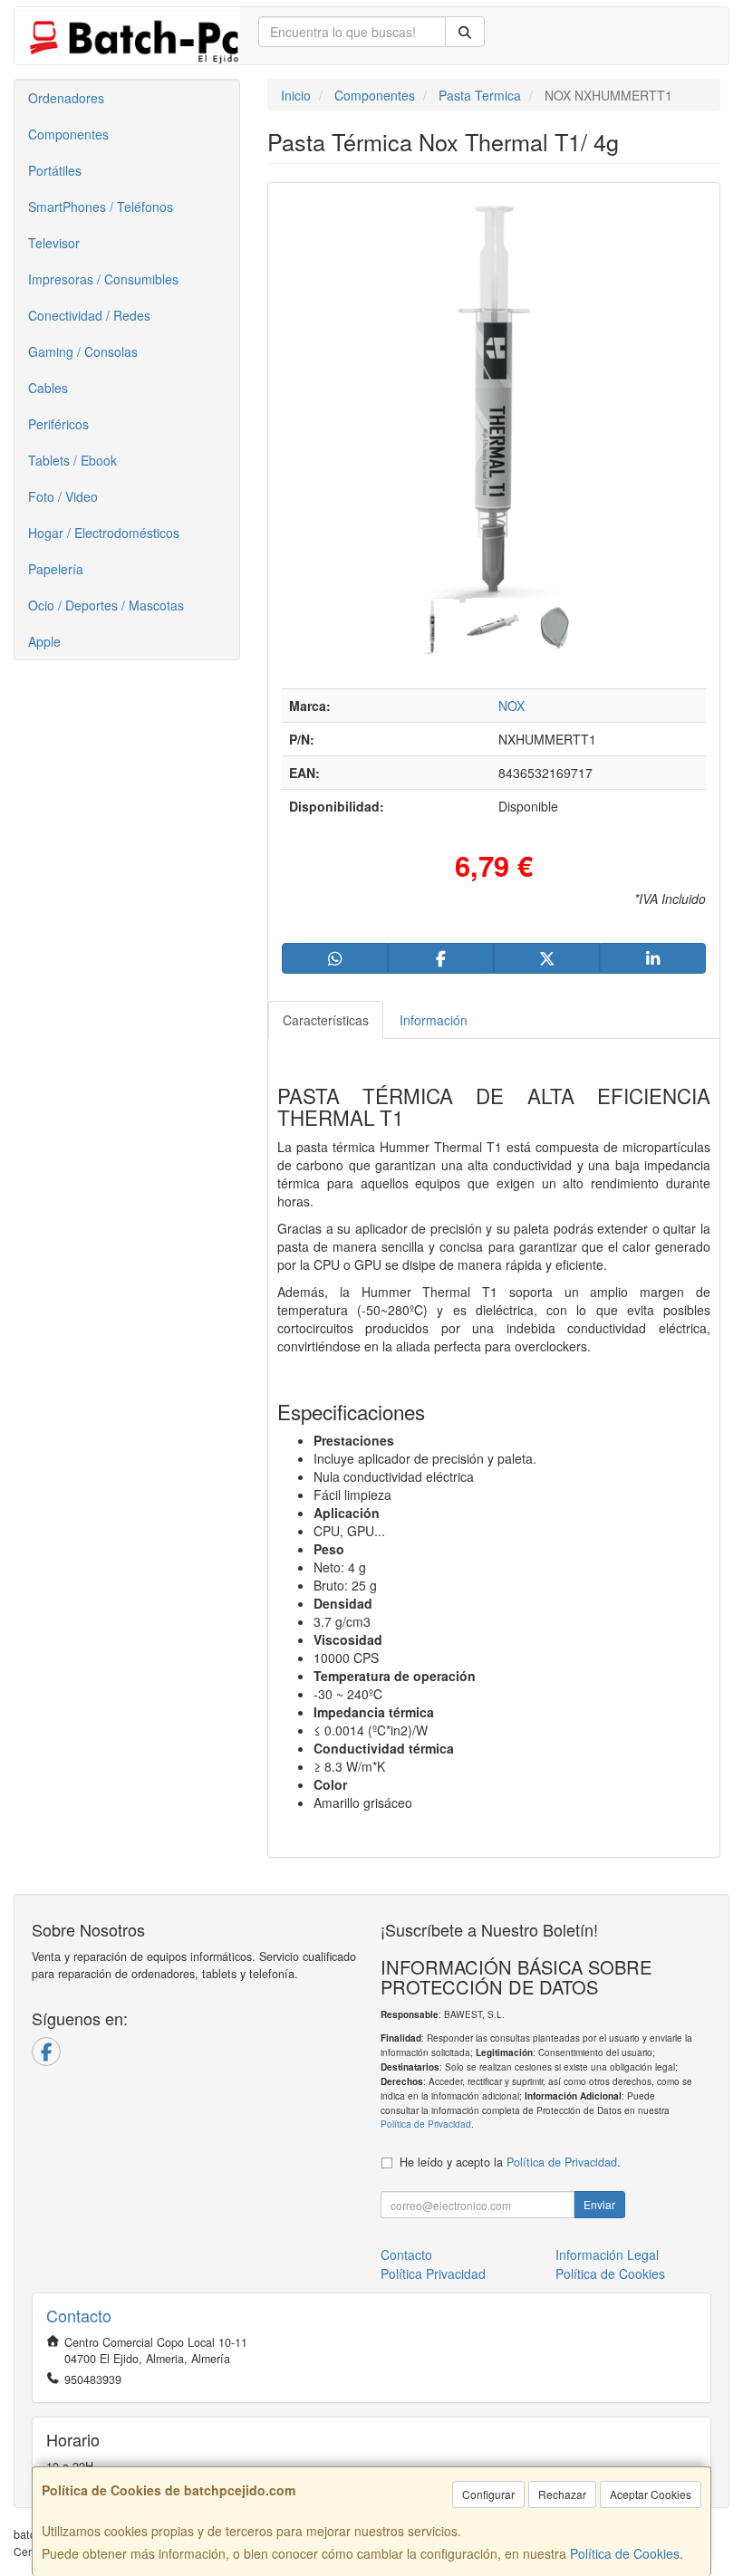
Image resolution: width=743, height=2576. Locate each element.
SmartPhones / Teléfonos (101, 207)
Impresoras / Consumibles (103, 279)
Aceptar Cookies (651, 2494)
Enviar (599, 2204)
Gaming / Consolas (83, 351)
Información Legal (607, 2254)
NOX (511, 706)
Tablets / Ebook (72, 460)
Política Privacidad (433, 2273)
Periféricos (58, 424)
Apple (44, 641)
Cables (48, 388)
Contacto (406, 2254)
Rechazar (562, 2494)
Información (434, 1020)
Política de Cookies (625, 2553)
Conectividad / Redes (89, 315)
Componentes (68, 134)
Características (326, 1020)
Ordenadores (66, 98)
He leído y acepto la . (510, 2162)
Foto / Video (63, 496)
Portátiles (55, 170)
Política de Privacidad (426, 2124)
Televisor (54, 243)
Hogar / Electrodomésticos (104, 533)
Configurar (488, 2494)
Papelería (56, 569)
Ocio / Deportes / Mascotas (106, 605)
